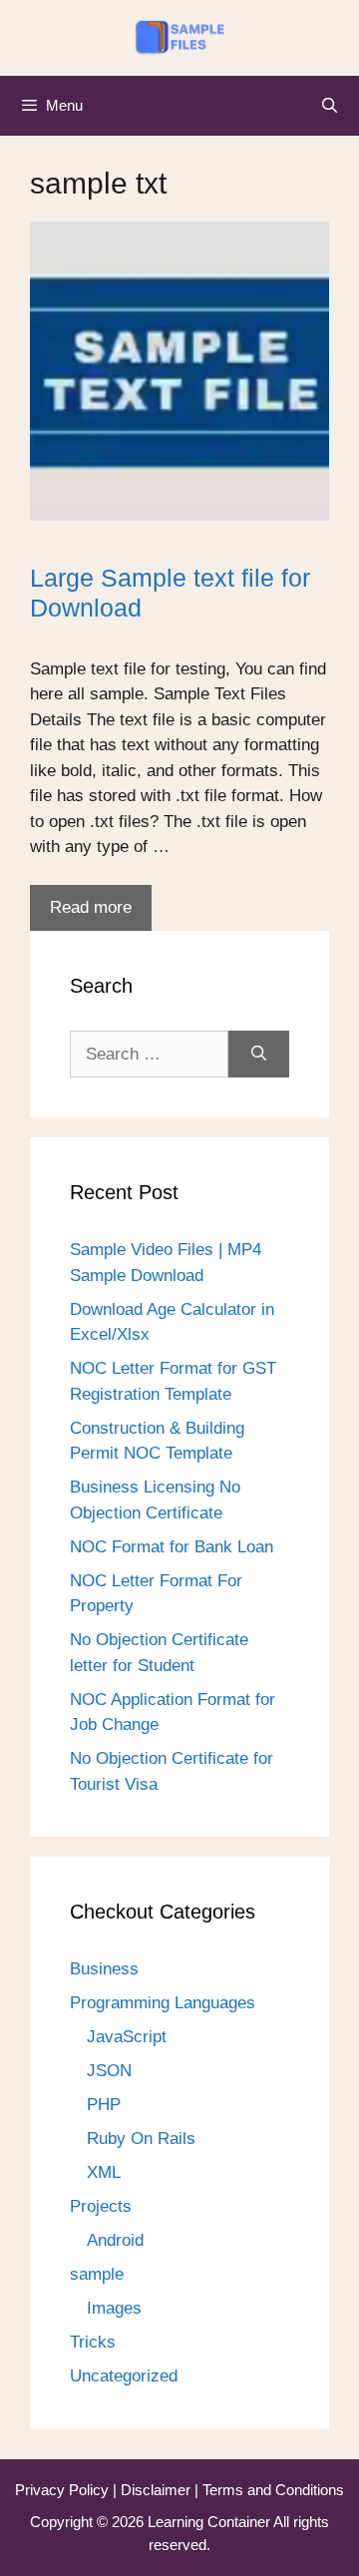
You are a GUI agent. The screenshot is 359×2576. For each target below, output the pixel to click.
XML (104, 2172)
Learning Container (209, 2522)
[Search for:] (149, 1055)
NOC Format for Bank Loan (172, 1547)
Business (104, 1969)
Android (115, 2240)
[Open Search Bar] (330, 106)
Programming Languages (163, 2003)
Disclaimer (158, 2490)
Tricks (93, 2342)
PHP (104, 2105)
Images (114, 2308)
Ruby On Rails (141, 2139)
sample (97, 2274)
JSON (109, 2071)
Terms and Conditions (273, 2490)
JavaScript (127, 2037)
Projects (101, 2206)
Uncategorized (124, 2376)
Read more (91, 907)
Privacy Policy (64, 2490)
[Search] (259, 1055)
